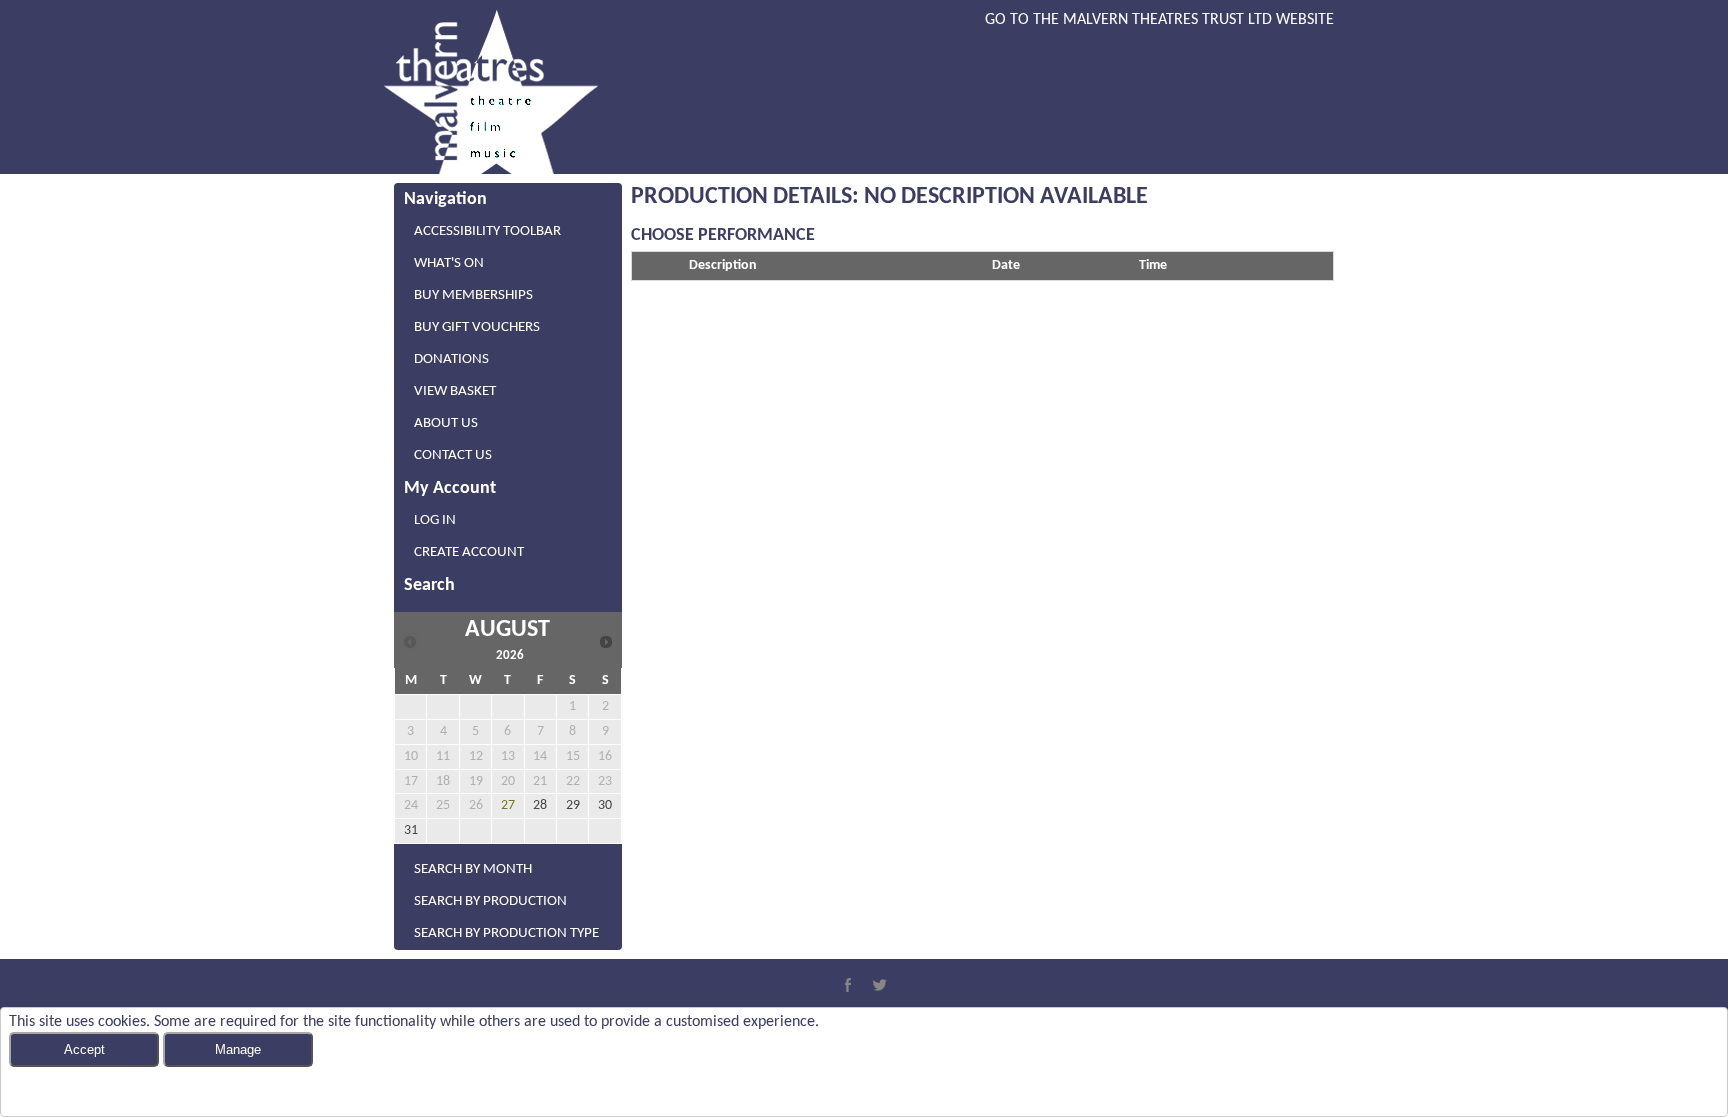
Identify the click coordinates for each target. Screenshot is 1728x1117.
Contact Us (453, 455)
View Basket (455, 391)
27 (508, 805)
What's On (449, 263)
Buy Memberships (473, 295)
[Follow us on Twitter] (880, 985)
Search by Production (490, 901)
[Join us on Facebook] (848, 985)
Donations (451, 359)
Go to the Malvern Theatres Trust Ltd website (1159, 20)
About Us (446, 423)
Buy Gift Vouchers (477, 327)
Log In (435, 520)
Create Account (469, 552)
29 (573, 805)
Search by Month (473, 869)
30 (605, 805)
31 (411, 830)
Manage (238, 1049)
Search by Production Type (506, 933)
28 (540, 805)
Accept (84, 1049)
